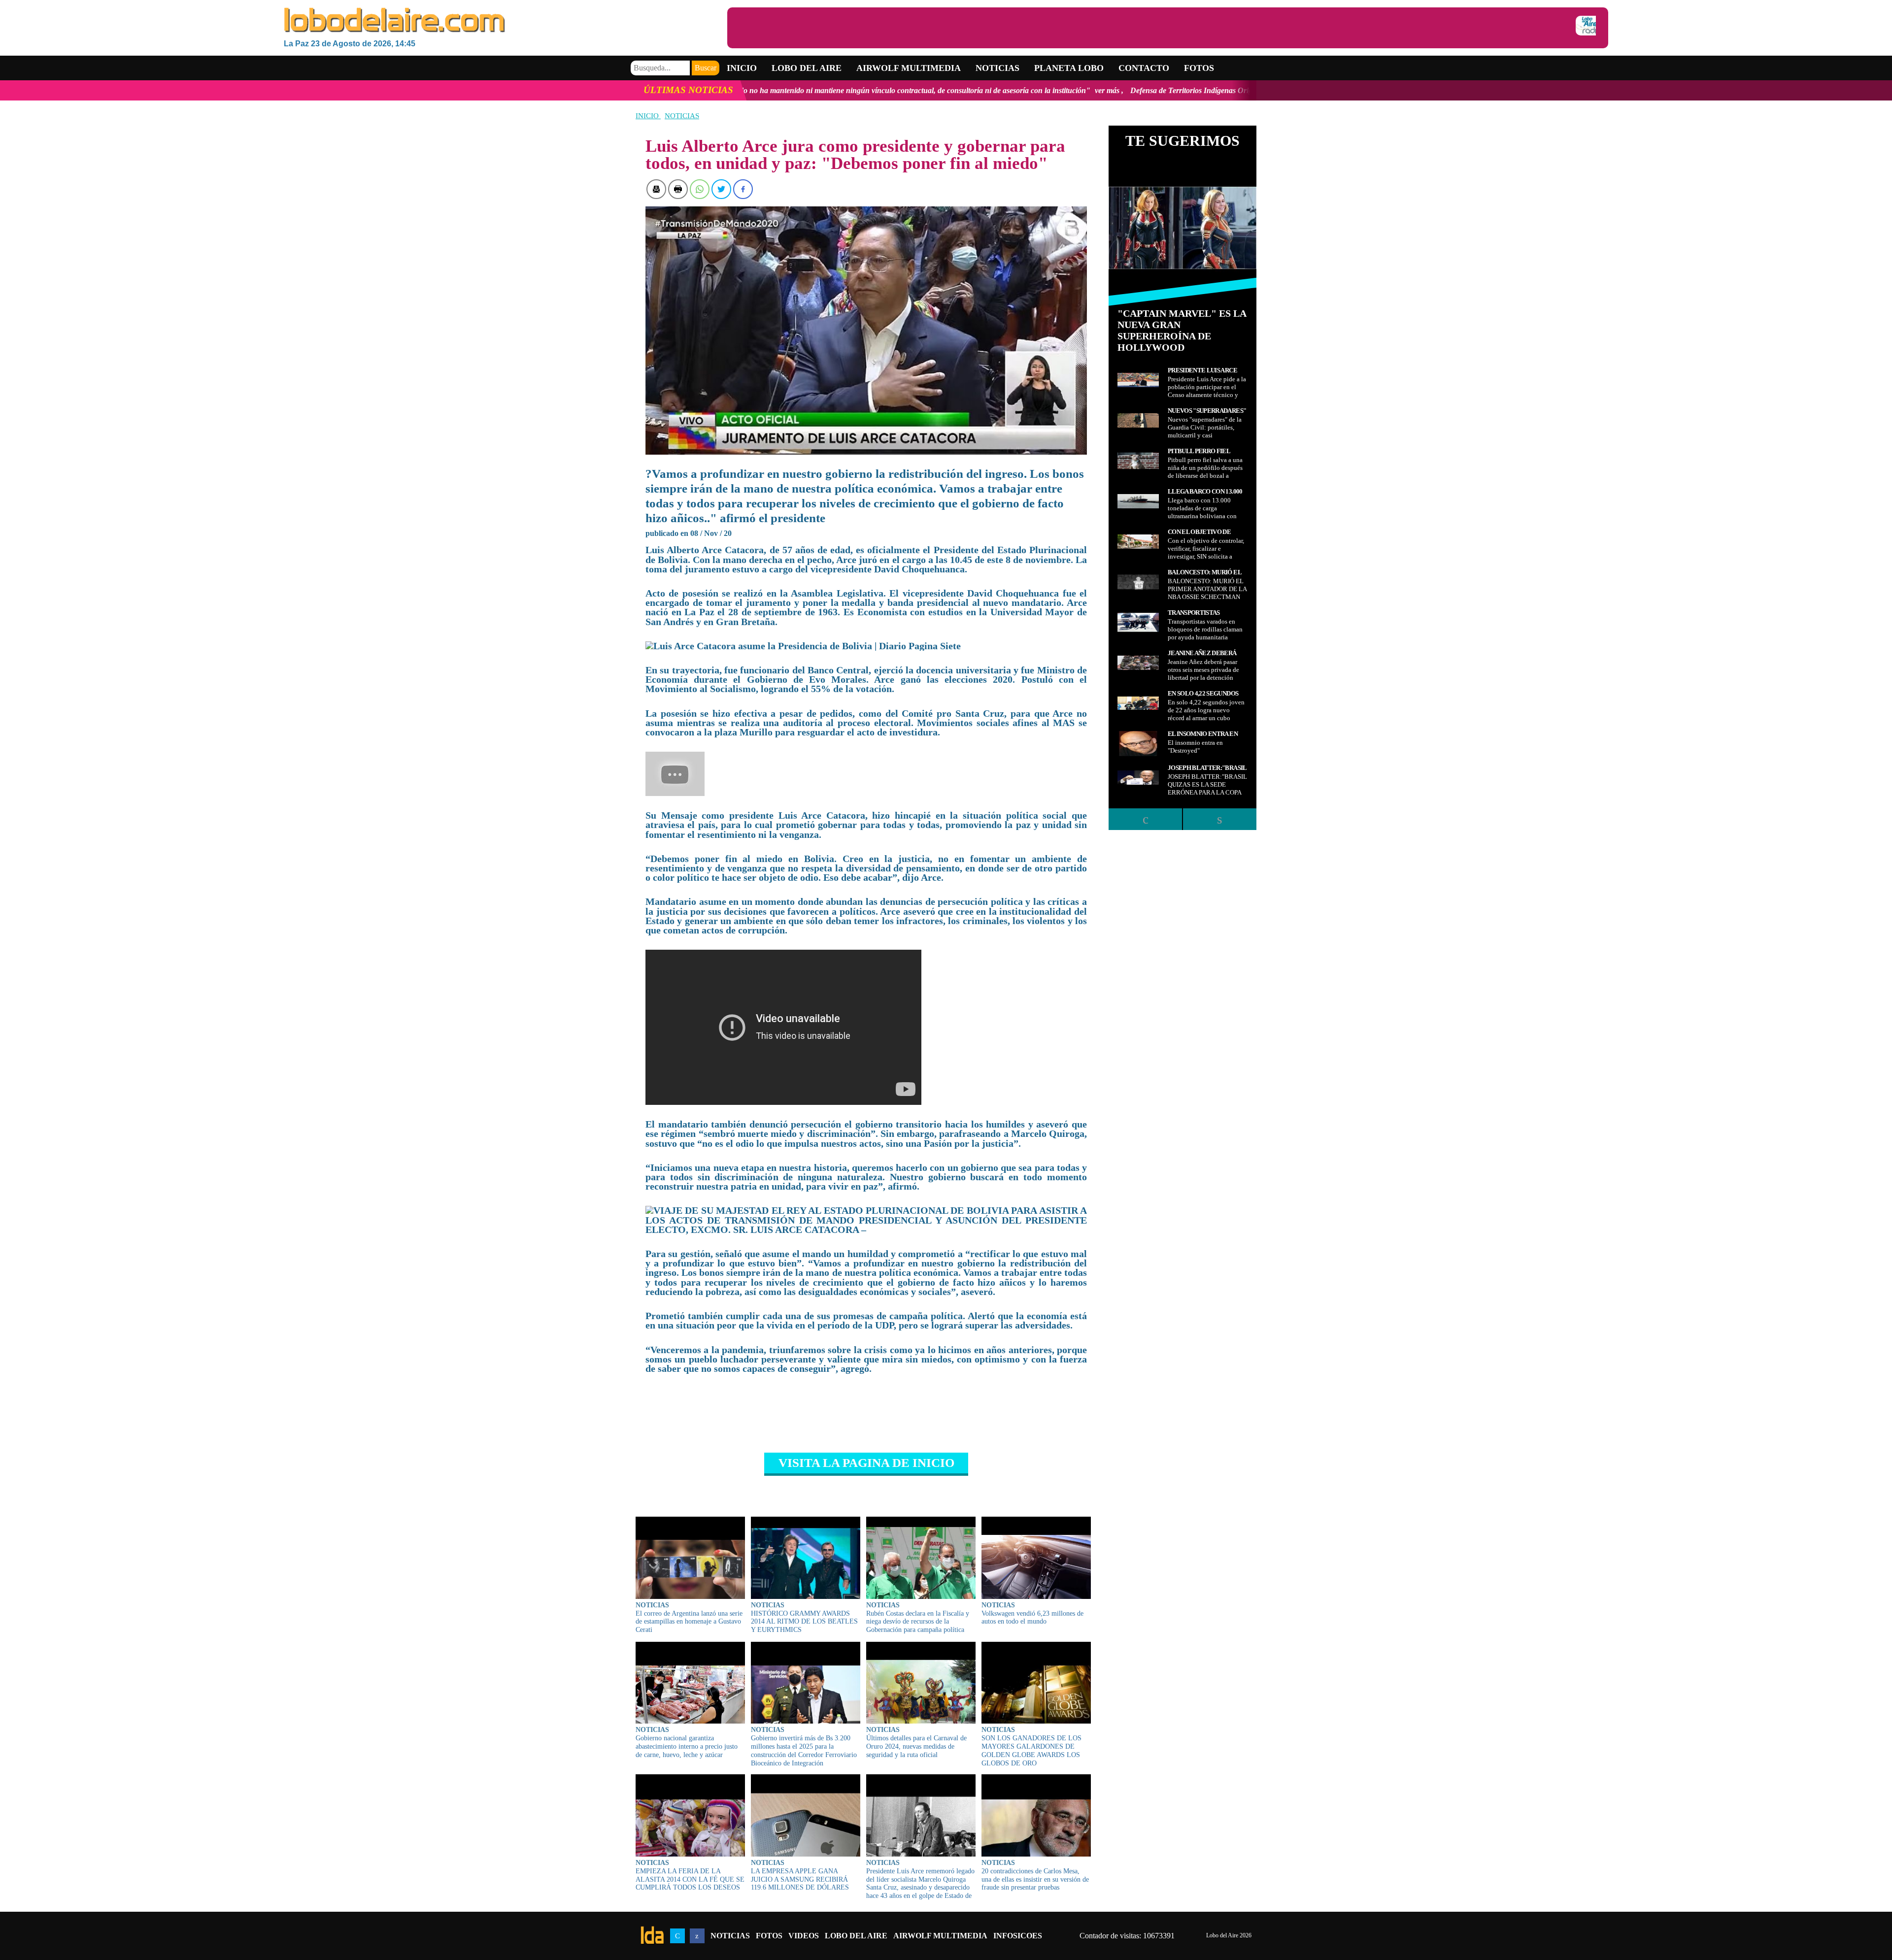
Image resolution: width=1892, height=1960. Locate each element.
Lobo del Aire (856, 1936)
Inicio (742, 68)
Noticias (997, 68)
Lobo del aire (807, 68)
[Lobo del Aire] (506, 21)
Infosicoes (1018, 1936)
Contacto (1144, 68)
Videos (804, 1936)
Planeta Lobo (1069, 68)
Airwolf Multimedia (909, 68)
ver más (871, 90)
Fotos (1199, 68)
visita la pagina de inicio (866, 1463)
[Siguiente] (1219, 819)
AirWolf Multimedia (940, 1936)
